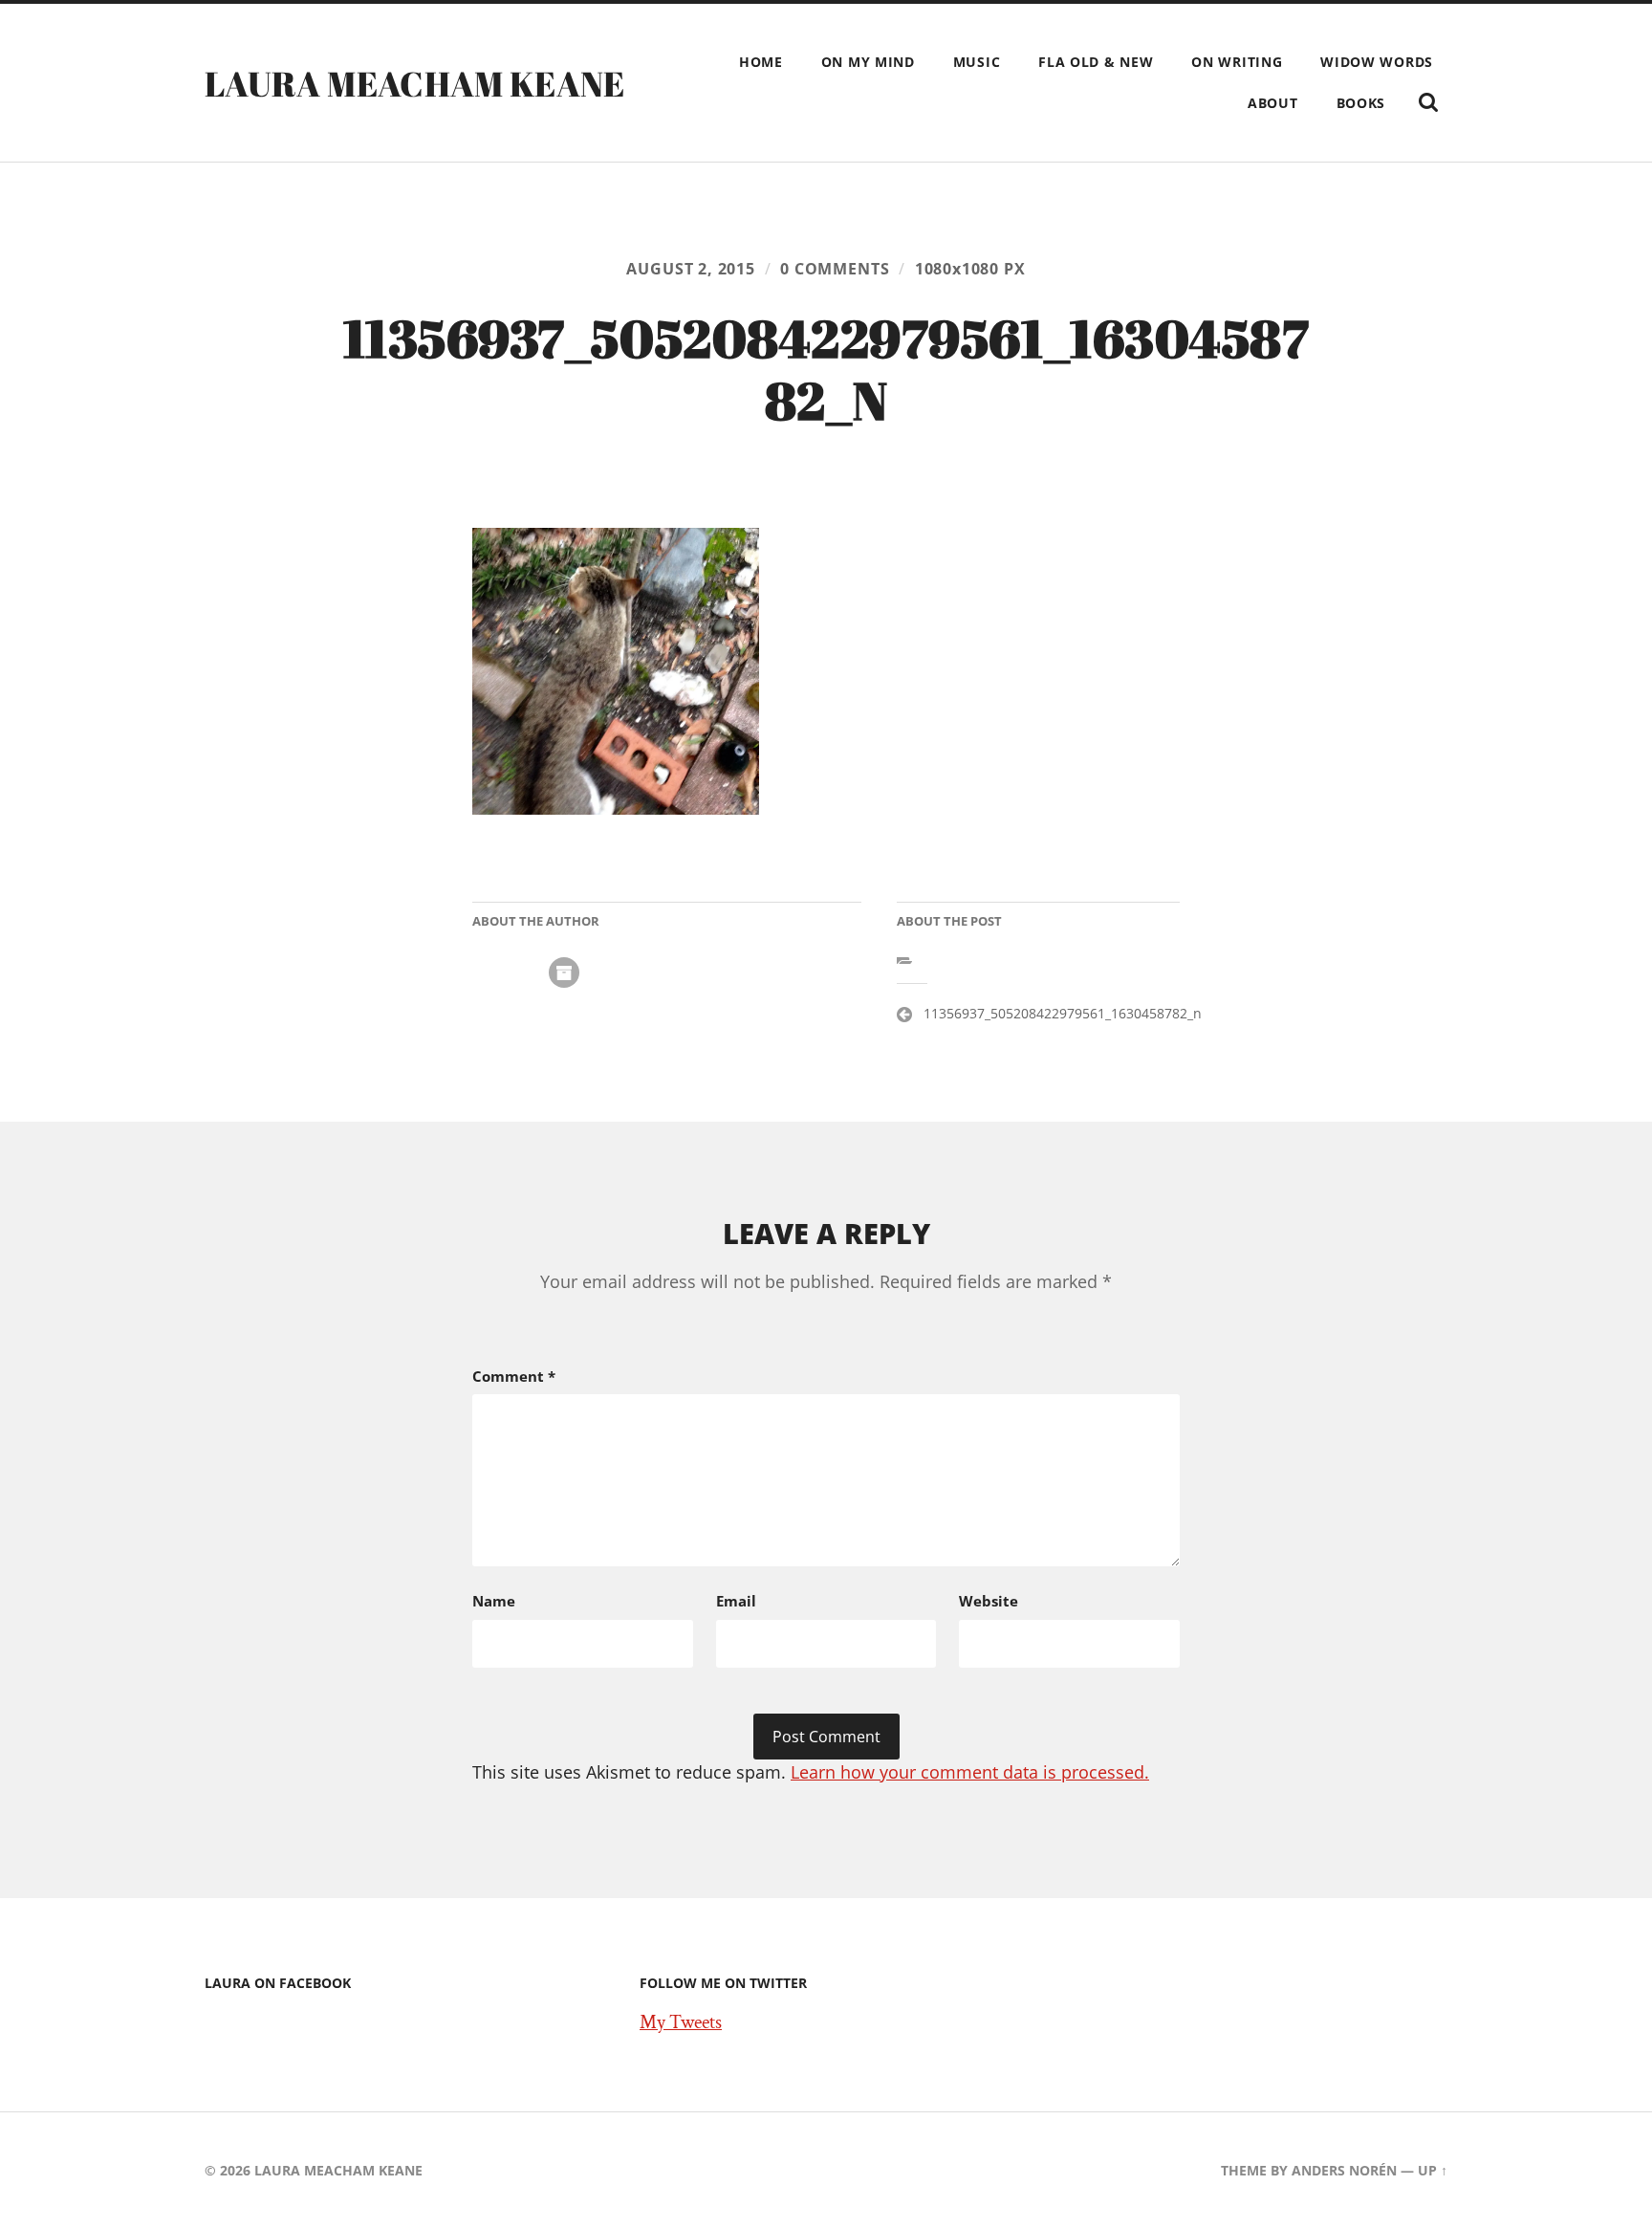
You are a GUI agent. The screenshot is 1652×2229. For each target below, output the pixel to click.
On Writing (1237, 62)
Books (1361, 103)
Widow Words (1377, 62)
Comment (514, 1376)
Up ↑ (1433, 2170)
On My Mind (868, 62)
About (1273, 103)
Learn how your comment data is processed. (970, 1772)
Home (761, 62)
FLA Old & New (1096, 62)
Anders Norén (1344, 2170)
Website (989, 1601)
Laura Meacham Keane (415, 83)
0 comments (835, 269)
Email (736, 1601)
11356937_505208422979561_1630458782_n (1063, 1013)
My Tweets (681, 2022)
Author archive (564, 972)
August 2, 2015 (690, 269)
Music (977, 62)
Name (494, 1601)
